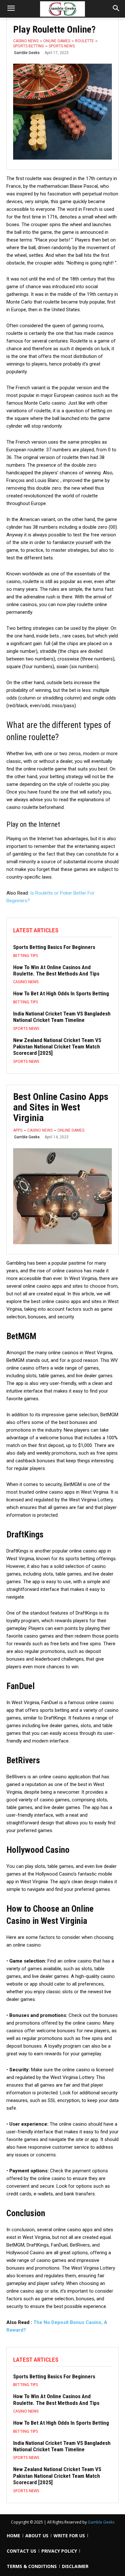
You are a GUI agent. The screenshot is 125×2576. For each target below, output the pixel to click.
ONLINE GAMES (57, 41)
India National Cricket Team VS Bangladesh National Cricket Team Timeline (62, 1017)
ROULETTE (84, 41)
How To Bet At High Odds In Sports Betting (61, 993)
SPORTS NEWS (62, 46)
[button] (116, 9)
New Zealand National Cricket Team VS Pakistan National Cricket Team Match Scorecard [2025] (57, 1047)
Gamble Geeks (27, 53)
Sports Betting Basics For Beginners (54, 947)
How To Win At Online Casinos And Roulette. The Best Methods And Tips (56, 970)
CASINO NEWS (26, 41)
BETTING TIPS (26, 956)
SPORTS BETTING (29, 46)
